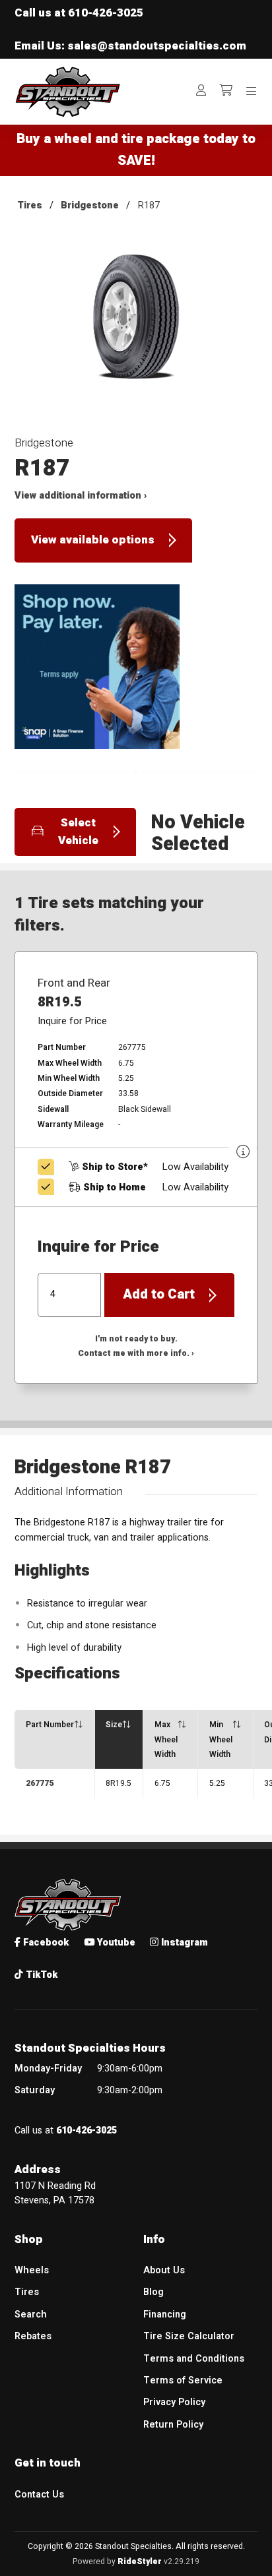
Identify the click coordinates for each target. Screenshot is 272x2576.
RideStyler (140, 2561)
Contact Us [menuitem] (39, 2495)
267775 (40, 1783)
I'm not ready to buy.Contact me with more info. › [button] (136, 1346)
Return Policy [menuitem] (173, 2425)
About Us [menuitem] (164, 2270)
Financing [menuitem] (165, 2315)
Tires (30, 205)
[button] (136, 327)
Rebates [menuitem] (33, 2336)
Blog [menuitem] (153, 2292)
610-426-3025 (106, 13)
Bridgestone (90, 205)
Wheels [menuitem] (32, 2270)
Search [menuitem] (31, 2315)
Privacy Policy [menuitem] (174, 2402)
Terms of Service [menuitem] (183, 2380)
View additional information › (81, 496)
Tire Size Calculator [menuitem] (189, 2336)
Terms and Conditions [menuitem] (194, 2359)
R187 (149, 205)
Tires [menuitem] (27, 2292)
